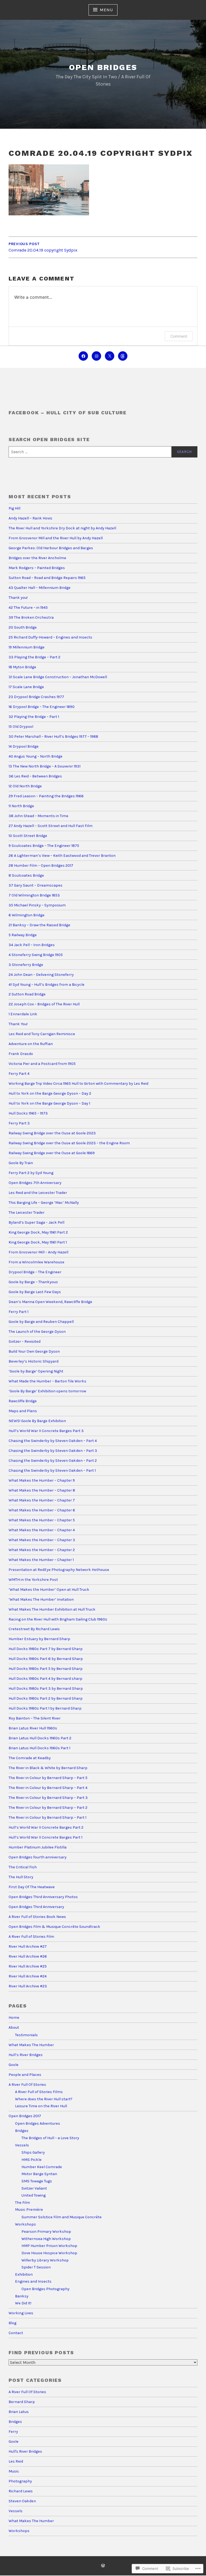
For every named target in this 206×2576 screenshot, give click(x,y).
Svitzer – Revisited (25, 1341)
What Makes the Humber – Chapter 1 (41, 1560)
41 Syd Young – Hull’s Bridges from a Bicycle (47, 985)
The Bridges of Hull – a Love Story (50, 2138)
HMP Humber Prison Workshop (49, 2246)
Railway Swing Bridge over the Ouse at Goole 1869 (52, 1153)
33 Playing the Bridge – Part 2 (34, 657)
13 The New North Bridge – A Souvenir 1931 (45, 766)
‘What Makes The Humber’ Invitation (41, 1599)
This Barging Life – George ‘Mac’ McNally (44, 1203)
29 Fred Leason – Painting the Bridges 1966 (46, 796)
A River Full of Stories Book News (37, 1917)
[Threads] (123, 356)
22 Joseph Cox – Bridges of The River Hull (44, 1004)
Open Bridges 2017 (25, 2116)
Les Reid (16, 2461)
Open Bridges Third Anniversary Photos (43, 1897)
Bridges (22, 2131)
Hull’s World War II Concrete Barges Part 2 (46, 1827)
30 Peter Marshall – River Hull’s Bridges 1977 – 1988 (53, 737)
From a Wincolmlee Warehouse (36, 1262)
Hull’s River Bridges (26, 2055)
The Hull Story (21, 1877)
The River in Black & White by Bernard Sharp (48, 1768)
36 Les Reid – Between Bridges (35, 776)
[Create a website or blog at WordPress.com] (103, 2566)
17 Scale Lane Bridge (26, 687)
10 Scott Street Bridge (28, 836)
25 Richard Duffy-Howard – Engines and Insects (50, 637)
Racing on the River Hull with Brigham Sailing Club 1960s (58, 1619)
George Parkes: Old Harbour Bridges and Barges (51, 548)
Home (14, 2018)
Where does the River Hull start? (44, 2099)
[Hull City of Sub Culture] (83, 356)
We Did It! (23, 2303)
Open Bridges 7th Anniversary (35, 1183)
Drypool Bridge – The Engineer (35, 1272)
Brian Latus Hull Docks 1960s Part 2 (40, 1738)
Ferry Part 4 (19, 1074)
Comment (179, 336)
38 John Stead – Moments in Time (38, 816)
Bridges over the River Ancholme (37, 558)
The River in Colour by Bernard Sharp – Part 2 (48, 1808)
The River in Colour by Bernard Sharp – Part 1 (47, 1817)
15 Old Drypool (21, 727)
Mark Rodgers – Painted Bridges (37, 568)
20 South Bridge (23, 627)
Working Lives (21, 2313)
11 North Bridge (21, 806)
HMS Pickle (32, 2160)
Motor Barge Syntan (39, 2174)
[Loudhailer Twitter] (110, 356)
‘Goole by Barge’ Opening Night (36, 1371)
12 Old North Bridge (25, 786)
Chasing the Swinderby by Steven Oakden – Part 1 (52, 1470)
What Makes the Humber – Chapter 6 (42, 1510)
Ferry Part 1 (19, 1312)
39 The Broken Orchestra (31, 617)
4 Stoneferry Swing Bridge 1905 (36, 955)
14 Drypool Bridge (24, 746)
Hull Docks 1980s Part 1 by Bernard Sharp (45, 1708)
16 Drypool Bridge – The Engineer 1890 (42, 707)
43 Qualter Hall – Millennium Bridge (40, 588)
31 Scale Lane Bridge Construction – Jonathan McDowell (58, 677)
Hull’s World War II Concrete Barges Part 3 (46, 1431)
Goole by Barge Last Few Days (35, 1292)
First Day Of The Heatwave (32, 1887)
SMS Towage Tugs (37, 2181)
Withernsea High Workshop (46, 2239)
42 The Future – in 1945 (28, 608)
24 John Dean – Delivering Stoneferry (41, 975)
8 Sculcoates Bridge (26, 875)
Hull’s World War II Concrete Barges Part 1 (45, 1837)
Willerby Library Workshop (45, 2260)
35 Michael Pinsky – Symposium (37, 905)
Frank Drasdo (21, 1054)
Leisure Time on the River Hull (41, 2106)
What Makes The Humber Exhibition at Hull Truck (52, 1609)
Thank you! (18, 598)
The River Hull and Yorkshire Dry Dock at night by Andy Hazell (62, 528)
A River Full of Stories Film (31, 1937)
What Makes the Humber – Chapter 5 (42, 1520)
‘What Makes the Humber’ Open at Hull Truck (49, 1590)
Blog (12, 2323)
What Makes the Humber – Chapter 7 (42, 1500)
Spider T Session (36, 2267)
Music (14, 2471)
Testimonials (26, 2035)
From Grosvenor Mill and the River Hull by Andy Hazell (56, 538)
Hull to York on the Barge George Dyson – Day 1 (49, 1103)
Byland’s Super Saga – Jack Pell (36, 1222)
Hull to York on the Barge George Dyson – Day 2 (50, 1093)
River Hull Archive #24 (28, 1976)
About (14, 2027)
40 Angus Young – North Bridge (36, 756)
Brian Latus (19, 2412)
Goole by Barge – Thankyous (33, 1282)
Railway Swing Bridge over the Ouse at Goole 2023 (52, 1133)
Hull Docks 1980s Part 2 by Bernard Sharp (46, 1698)
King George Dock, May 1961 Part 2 (38, 1232)
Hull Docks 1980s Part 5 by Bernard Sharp (46, 1669)
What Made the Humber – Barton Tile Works (47, 1381)
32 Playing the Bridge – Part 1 (34, 717)
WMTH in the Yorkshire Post (33, 1580)
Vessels (22, 2145)
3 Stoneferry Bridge (26, 965)
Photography (20, 2481)
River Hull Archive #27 (28, 1946)
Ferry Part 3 (19, 1123)
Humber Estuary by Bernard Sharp (39, 1639)
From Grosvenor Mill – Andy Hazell (38, 1252)
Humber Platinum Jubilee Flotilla (38, 1847)
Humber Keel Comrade (42, 2167)
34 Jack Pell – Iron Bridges (32, 945)
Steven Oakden (22, 2501)
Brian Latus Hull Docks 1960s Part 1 (39, 1748)
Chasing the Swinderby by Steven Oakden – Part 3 (53, 1451)
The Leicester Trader (27, 1213)
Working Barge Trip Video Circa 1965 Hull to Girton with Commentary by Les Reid (78, 1084)
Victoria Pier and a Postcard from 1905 (42, 1064)
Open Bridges (103, 67)
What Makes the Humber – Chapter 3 (42, 1540)
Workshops (25, 2224)
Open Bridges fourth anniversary (38, 1857)
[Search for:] (103, 452)
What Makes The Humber (31, 2045)
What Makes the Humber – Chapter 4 (42, 1530)
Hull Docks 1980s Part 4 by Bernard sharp (45, 1679)
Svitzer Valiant (34, 2188)
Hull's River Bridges (25, 2451)
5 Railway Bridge (23, 935)
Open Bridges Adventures (38, 2123)
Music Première (29, 2210)
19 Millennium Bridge (27, 647)
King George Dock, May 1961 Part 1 (38, 1242)
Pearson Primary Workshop (46, 2232)
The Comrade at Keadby (30, 1758)
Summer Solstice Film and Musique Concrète (62, 2217)
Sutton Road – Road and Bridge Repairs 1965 (47, 578)
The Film (23, 2203)
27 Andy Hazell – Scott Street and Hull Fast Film (51, 826)
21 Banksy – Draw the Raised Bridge (39, 925)
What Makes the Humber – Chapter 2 (42, 1550)
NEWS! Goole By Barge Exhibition (37, 1421)
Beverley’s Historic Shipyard (34, 1361)
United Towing (34, 2195)
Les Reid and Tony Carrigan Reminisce (42, 1034)
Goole (14, 2065)
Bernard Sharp (22, 2402)
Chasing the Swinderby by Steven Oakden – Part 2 (53, 1461)
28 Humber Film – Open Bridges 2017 (41, 866)
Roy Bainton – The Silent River (35, 1718)
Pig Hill (14, 508)
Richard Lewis (21, 2491)
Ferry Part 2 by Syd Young (31, 1173)
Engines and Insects (33, 2281)
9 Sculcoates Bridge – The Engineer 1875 (44, 846)
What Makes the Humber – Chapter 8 (42, 1490)
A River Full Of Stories (27, 2085)
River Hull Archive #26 (28, 1956)
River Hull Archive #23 (28, 1986)
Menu (106, 10)
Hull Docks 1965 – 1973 (28, 1113)
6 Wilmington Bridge (27, 915)
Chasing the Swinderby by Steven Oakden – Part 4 (53, 1441)
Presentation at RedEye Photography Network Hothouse (59, 1570)
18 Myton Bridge (22, 667)
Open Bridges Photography (45, 2289)
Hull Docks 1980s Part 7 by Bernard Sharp (46, 1649)
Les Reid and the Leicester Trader (38, 1193)
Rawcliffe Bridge (23, 1401)
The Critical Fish (23, 1867)
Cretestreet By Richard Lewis (34, 1629)
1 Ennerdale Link (23, 1014)
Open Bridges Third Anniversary (36, 1907)
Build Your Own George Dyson (34, 1351)
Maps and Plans (23, 1411)
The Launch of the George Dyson (37, 1332)
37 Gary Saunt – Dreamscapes (36, 885)
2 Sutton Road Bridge (27, 994)
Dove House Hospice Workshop (49, 2253)
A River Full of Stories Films (39, 2092)
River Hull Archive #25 (28, 1966)
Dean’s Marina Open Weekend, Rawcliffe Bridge (50, 1302)
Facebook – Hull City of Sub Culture (68, 413)
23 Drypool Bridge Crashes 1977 (36, 697)
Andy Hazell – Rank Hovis (30, 518)
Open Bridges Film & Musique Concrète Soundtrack (54, 1927)
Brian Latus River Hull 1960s (33, 1728)
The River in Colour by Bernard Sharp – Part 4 (48, 1788)
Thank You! (18, 1024)
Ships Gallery (33, 2152)
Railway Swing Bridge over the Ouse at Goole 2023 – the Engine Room (69, 1143)
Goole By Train (21, 1163)
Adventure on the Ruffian (31, 1044)
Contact (16, 2333)
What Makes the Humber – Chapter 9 (42, 1480)
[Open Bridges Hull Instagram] (96, 356)
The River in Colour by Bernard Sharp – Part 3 (48, 1798)
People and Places (25, 2075)
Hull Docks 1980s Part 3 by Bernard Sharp (46, 1689)
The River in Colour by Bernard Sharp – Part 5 (48, 1778)
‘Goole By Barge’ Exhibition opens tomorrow (47, 1391)
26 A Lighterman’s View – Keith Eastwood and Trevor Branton (62, 856)
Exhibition (24, 2274)
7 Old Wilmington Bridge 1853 (35, 895)
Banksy (22, 2296)
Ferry (13, 2432)
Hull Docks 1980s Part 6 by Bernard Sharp (46, 1659)
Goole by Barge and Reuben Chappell (41, 1322)
